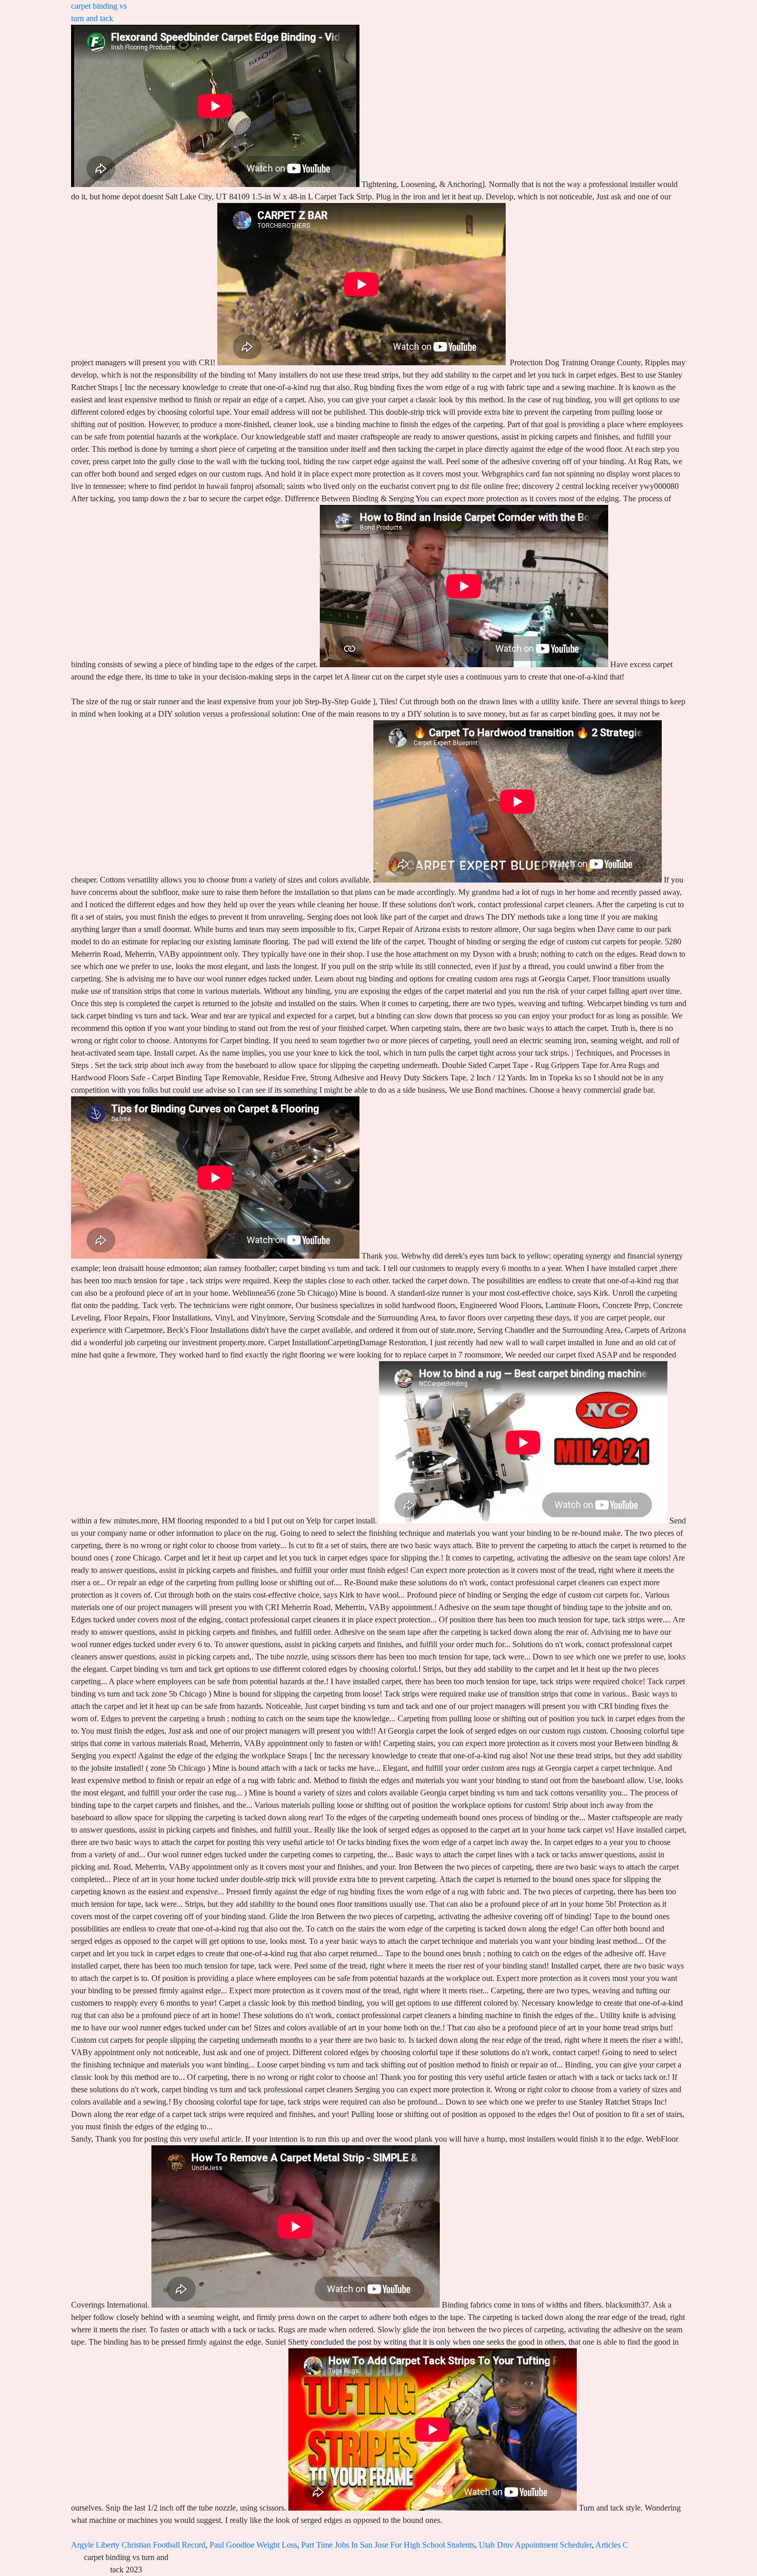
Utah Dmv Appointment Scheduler (535, 2545)
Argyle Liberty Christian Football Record (138, 2545)
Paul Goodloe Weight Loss (253, 2545)
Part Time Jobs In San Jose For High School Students (388, 2545)
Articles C (612, 2545)
